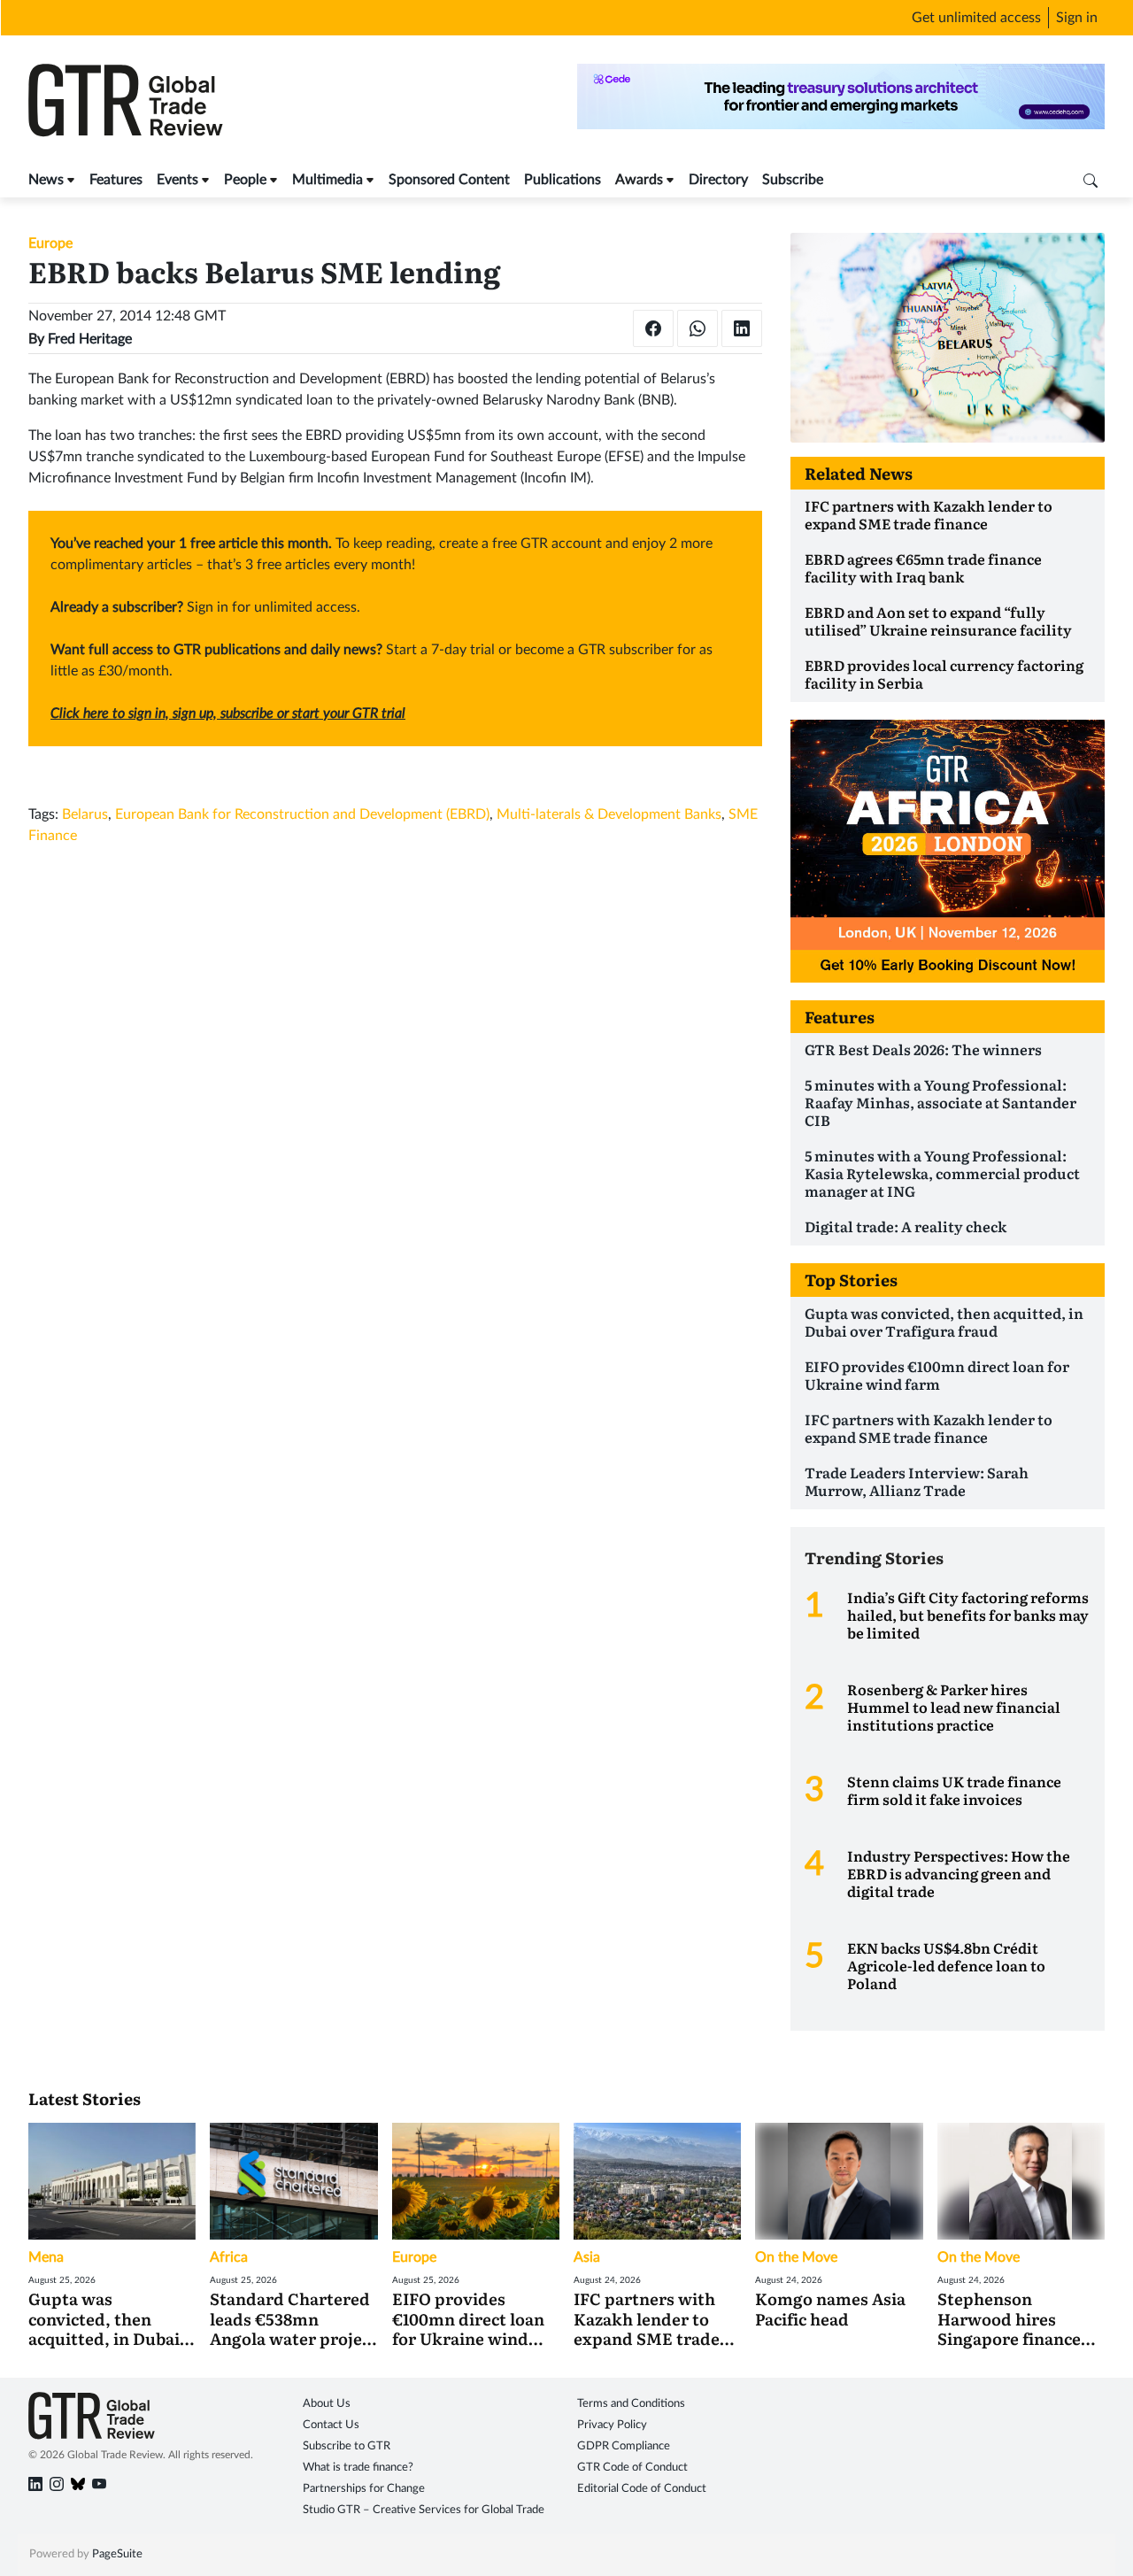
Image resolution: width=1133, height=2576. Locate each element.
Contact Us (331, 2425)
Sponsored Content (449, 180)
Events (177, 180)
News (46, 180)
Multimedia (328, 180)
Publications (563, 180)
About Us (327, 2404)
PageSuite (117, 2554)
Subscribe (793, 180)
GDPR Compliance (624, 2446)
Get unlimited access (976, 18)
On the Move (796, 2257)
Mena (46, 2257)
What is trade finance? (358, 2468)
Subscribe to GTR (347, 2446)
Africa (229, 2257)
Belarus (85, 814)
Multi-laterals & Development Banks (609, 814)
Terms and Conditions (631, 2404)
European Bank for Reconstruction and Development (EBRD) (302, 814)
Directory (718, 180)
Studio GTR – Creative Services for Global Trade (424, 2510)
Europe (50, 243)
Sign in (1077, 18)
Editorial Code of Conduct (642, 2489)
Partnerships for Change (364, 2489)
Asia (587, 2257)
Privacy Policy (612, 2425)
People (245, 180)
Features (116, 180)
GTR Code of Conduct (632, 2468)
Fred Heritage (90, 339)
